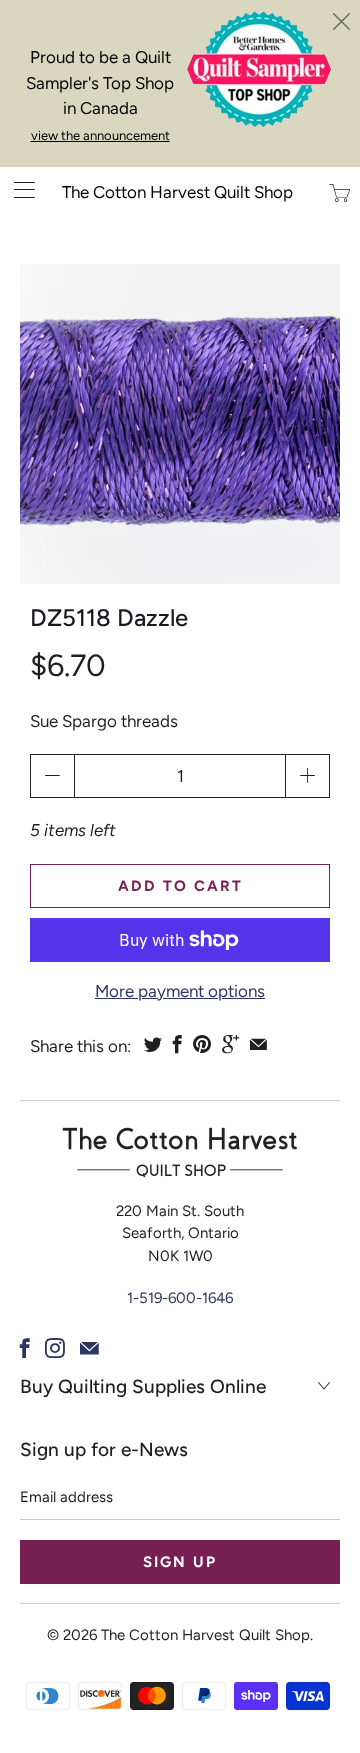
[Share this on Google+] (230, 1044)
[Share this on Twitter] (153, 1044)
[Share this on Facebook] (177, 1044)
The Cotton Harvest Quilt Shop (177, 192)
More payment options (180, 991)
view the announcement (100, 135)
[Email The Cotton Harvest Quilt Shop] (89, 1348)
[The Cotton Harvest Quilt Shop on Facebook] (25, 1348)
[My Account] (17, 189)
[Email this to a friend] (258, 1044)
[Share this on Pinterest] (202, 1044)
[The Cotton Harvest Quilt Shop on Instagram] (55, 1348)
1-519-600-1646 (180, 1298)
